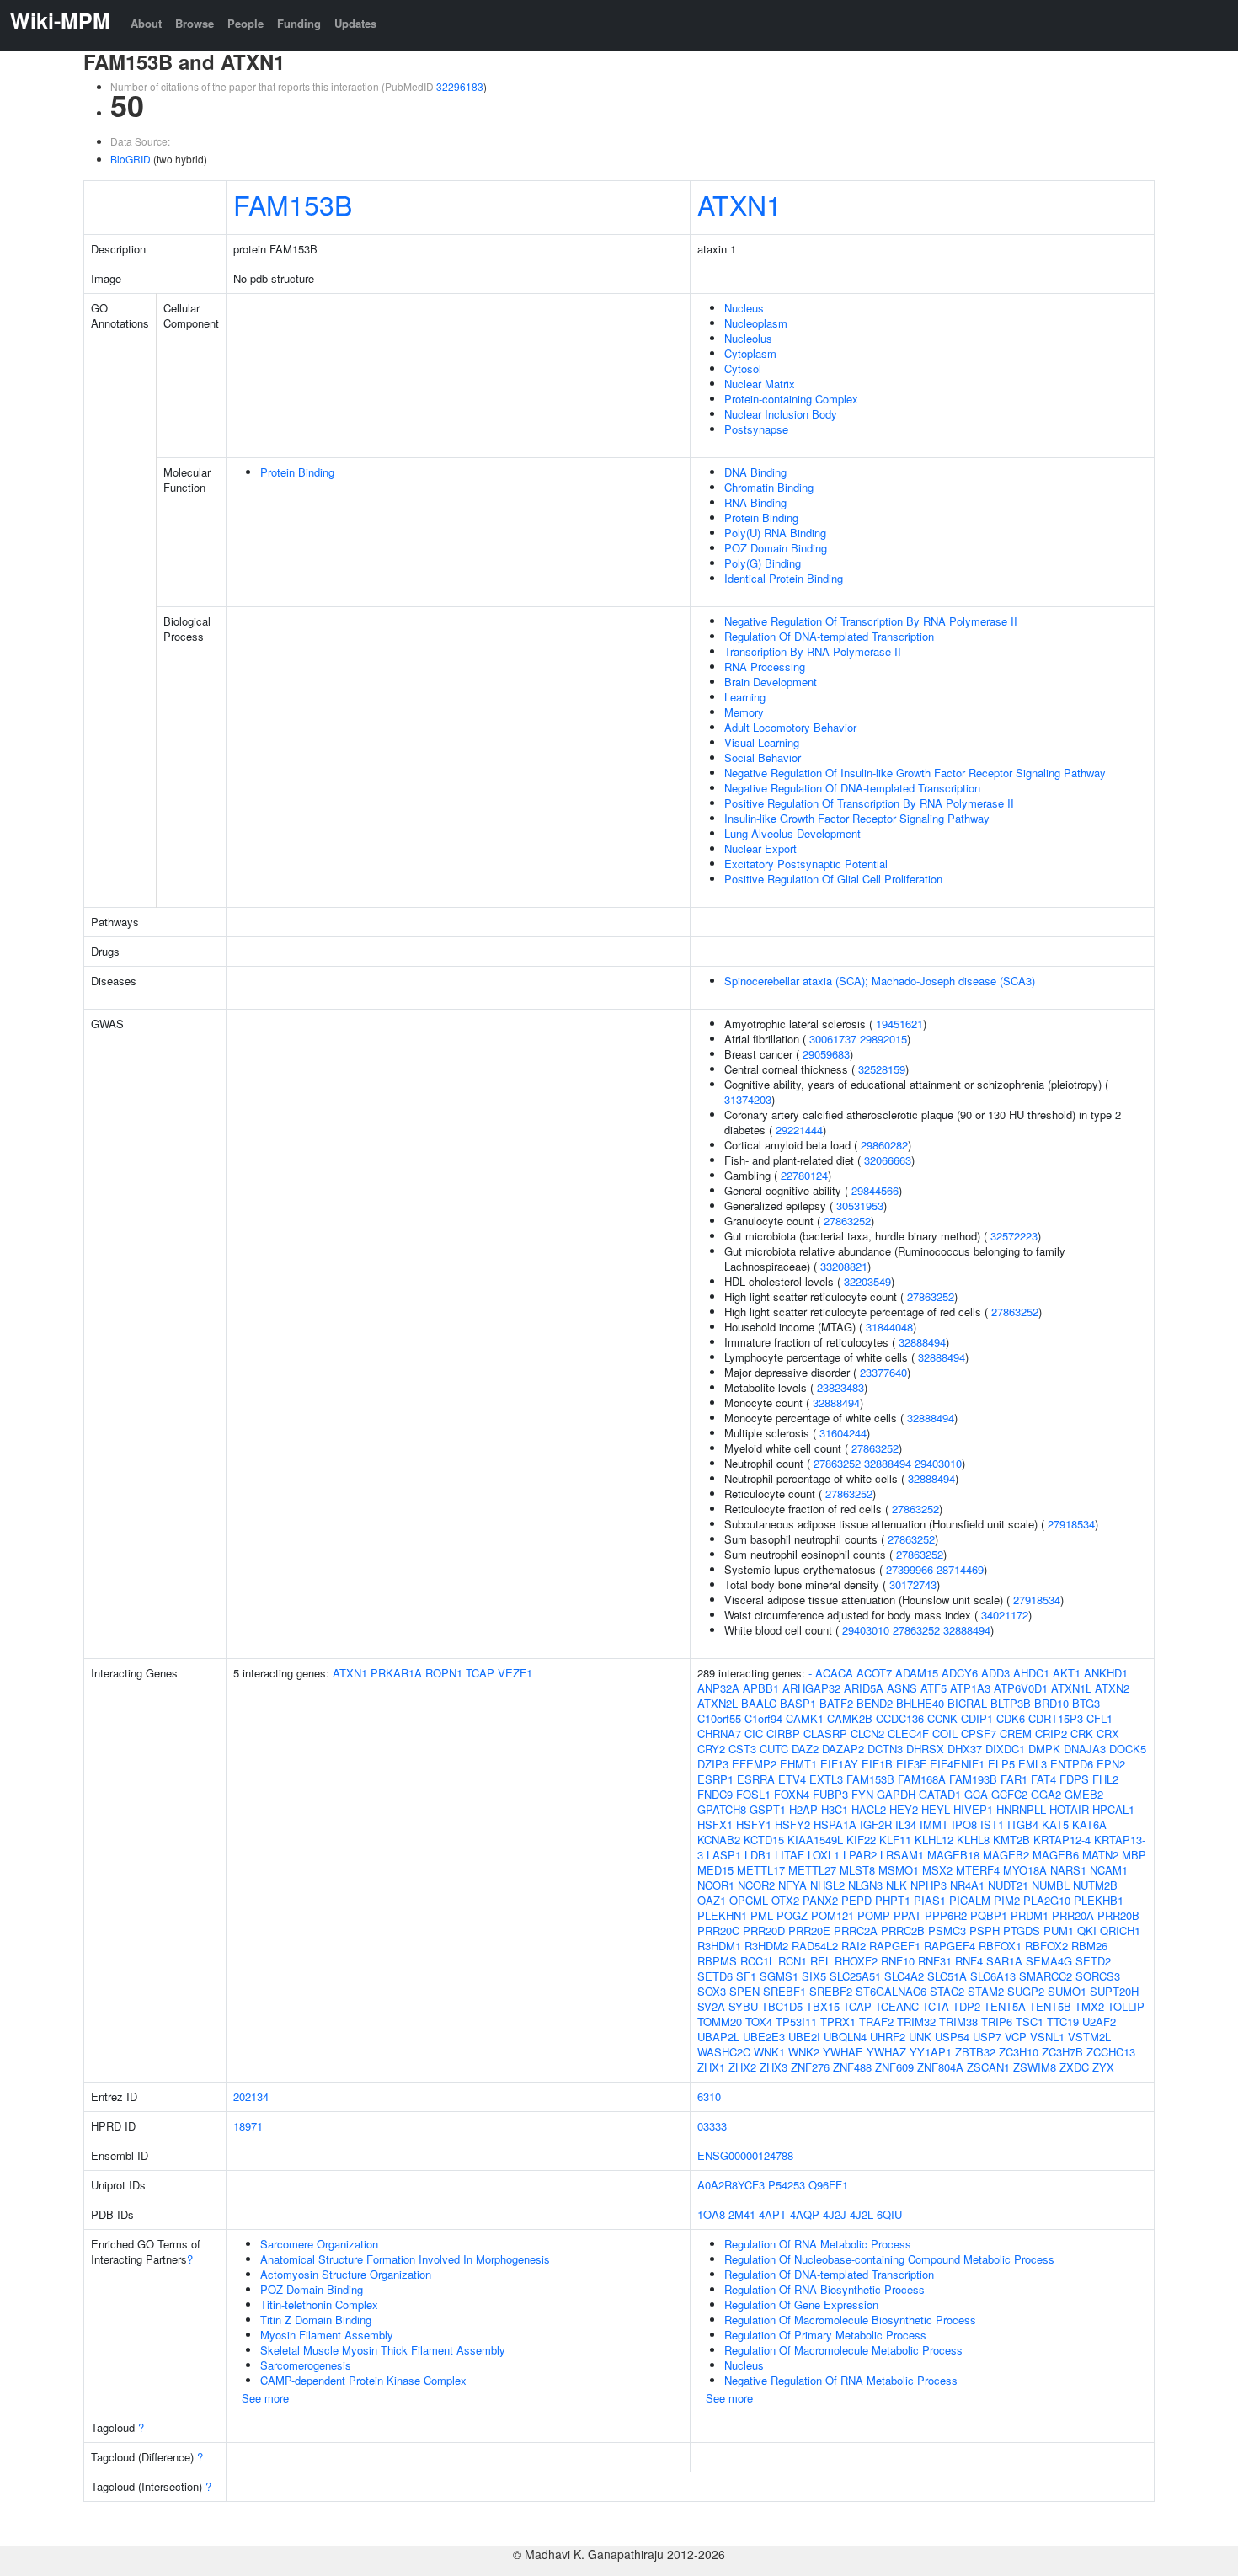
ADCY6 (960, 1673)
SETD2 (1093, 1961)
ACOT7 (874, 1673)
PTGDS (1022, 1931)
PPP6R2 (946, 1915)
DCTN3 (885, 1749)
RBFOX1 (1000, 1946)
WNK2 (804, 2052)
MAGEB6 (1056, 1855)
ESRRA (756, 1779)
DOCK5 (1128, 1749)
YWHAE (843, 2052)
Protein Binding (297, 472)
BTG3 (1086, 1703)
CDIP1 (977, 1718)
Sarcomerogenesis (306, 2365)
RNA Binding (755, 502)
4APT (773, 2214)
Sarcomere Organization (319, 2244)
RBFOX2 (1046, 1946)
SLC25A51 (855, 1976)
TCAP (480, 1673)
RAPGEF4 (950, 1946)
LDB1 (758, 1855)
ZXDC (1074, 2067)
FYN (862, 1794)
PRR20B (1118, 1915)
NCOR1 (716, 1885)
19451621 (899, 1024)
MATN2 (1100, 1855)
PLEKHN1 (722, 1915)
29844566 (875, 1190)
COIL (945, 1733)
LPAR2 (860, 1855)
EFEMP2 (754, 1764)
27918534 (1071, 1524)
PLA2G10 (1047, 1900)
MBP (1134, 1855)
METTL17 (761, 1870)
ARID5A (864, 1688)
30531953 (860, 1205)
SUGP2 (1026, 1991)
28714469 (960, 1569)
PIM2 (1007, 1900)
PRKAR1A (396, 1673)
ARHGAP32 (811, 1688)
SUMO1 (1067, 1991)
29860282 (884, 1145)
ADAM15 (917, 1673)
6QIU (889, 2214)
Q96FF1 (828, 2185)
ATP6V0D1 (1021, 1688)
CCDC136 (900, 1718)
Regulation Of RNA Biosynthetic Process (824, 2289)
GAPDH (896, 1794)
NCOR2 (756, 1885)
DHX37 (965, 1749)
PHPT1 (893, 1900)
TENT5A (1005, 2006)
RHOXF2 (856, 1961)
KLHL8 (973, 1840)
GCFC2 (1009, 1794)
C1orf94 (763, 1718)
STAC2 (947, 1991)
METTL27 (812, 1870)
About (146, 23)
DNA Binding (755, 472)
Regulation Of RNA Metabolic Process (818, 2244)
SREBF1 (784, 1991)
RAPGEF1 (895, 1946)
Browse (195, 23)
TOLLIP (1126, 2006)
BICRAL (967, 1703)
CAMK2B (850, 1718)
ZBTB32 (975, 2052)
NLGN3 (865, 1885)
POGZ (792, 1915)
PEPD (856, 1900)
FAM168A (922, 1779)
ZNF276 (810, 2067)
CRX (1108, 1733)
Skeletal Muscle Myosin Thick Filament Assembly (383, 2350)
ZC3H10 (1019, 2052)
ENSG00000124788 (745, 2155)
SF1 (746, 1976)
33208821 (844, 1266)
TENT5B (1050, 2006)
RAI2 (854, 1946)
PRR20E (809, 1931)
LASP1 (724, 1855)
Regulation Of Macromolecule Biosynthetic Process (850, 2320)
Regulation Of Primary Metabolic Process (825, 2335)
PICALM (970, 1900)
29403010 (938, 1463)
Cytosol (743, 368)
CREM (1016, 1733)
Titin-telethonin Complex (319, 2304)
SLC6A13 (993, 1976)
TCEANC (897, 2006)
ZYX (1103, 2067)
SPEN (744, 1991)
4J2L (862, 2214)
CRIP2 (1051, 1733)
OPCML (749, 1900)
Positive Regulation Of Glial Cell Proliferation (833, 879)
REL (821, 1961)
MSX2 (937, 1870)
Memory (744, 712)
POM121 (832, 1915)
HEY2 (904, 1809)
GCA (976, 1794)
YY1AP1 (931, 2052)
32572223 (1014, 1236)
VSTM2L (1089, 2037)
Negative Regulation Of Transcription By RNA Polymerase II (871, 621)
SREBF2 (831, 1991)
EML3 (1033, 1764)
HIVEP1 (973, 1809)
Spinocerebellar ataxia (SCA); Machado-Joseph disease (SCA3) (880, 981)
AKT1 (1067, 1673)
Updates (355, 23)
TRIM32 (916, 2021)
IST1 (992, 1824)
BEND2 (875, 1703)
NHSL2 (827, 1885)
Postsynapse (756, 429)
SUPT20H (1114, 1991)
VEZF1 (515, 1673)
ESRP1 (715, 1779)
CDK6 (1011, 1718)
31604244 (843, 1433)
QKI (1087, 1931)
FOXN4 (792, 1794)
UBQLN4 (845, 2037)
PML (762, 1915)
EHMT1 (798, 1764)
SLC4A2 (904, 1976)
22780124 (804, 1175)
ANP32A (718, 1688)
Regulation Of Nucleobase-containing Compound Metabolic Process (889, 2259)
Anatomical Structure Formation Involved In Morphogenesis (405, 2259)
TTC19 (1063, 2021)
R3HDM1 (719, 1946)
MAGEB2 (1006, 1855)
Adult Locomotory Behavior (790, 727)
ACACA (834, 1673)
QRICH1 (1120, 1931)
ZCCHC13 (1111, 2052)
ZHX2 (742, 2067)
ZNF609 (894, 2067)
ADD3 (995, 1673)
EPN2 (1111, 1764)
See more (265, 2398)
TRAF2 (876, 2021)
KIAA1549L (815, 1840)
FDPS (1074, 1779)
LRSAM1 (902, 1855)
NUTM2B (1095, 1885)
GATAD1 (940, 1794)
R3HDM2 (766, 1946)
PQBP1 (989, 1915)
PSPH (985, 1931)
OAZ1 (712, 1900)
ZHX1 (711, 2067)
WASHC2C (724, 2052)
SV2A (711, 2006)
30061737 (833, 1039)
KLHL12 (934, 1840)
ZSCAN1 (988, 2067)
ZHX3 (774, 2067)
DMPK (1044, 1749)
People (245, 23)
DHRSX (925, 1749)
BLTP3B (1011, 1703)
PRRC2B (903, 1931)
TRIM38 (958, 2021)
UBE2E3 (764, 2037)
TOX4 (759, 2021)
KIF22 (861, 1840)
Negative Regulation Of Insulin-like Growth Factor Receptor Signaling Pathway (915, 773)
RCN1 (792, 1961)
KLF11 (895, 1840)
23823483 (840, 1387)
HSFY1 (754, 1824)
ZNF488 (852, 2067)
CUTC (774, 1749)
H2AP (803, 1809)
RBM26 (1089, 1946)
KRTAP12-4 (1062, 1840)
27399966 (910, 1569)
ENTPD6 (1072, 1764)
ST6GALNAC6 (891, 1991)
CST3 (742, 1749)
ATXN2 (1112, 1688)
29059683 (826, 1054)
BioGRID (131, 159)
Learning (745, 697)
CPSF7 (979, 1733)
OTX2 (785, 1900)
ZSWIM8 (1035, 2067)
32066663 (888, 1160)
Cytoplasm (750, 353)
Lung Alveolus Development (792, 833)
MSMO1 (899, 1870)
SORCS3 (1098, 1976)
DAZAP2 (843, 1749)
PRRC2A (856, 1931)
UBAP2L (718, 2037)
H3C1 (835, 1809)
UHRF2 (888, 2037)
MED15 (715, 1870)
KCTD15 (764, 1840)
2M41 (742, 2214)
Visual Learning (762, 742)
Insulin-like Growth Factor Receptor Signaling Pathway (857, 818)
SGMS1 (779, 1976)
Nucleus (744, 308)
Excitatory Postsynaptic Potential (806, 864)
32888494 (922, 1342)
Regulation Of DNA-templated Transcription (829, 636)
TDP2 (966, 2006)
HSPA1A (835, 1824)
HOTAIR (1069, 1809)
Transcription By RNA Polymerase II (813, 651)
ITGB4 (1023, 1824)
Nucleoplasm (756, 323)
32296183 (460, 86)
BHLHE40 (920, 1703)
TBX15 (823, 2006)
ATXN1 (739, 204)
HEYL (936, 1809)
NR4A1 (967, 1885)
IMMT (934, 1824)
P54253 (787, 2185)
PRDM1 (1030, 1915)
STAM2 (986, 1991)
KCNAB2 (719, 1840)
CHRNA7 (719, 1733)
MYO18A (1025, 1870)
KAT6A (1089, 1824)
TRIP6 (997, 2021)
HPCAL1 (1113, 1809)
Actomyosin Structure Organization (346, 2274)
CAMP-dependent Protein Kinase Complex (363, 2380)
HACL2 (869, 1809)
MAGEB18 (953, 1855)
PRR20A (1073, 1915)
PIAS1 (930, 1900)
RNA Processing (765, 667)
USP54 (952, 2037)
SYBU (743, 2006)
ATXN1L (1071, 1688)
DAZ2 (805, 1749)
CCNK (942, 1718)
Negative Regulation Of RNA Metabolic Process (841, 2380)
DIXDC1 (1005, 1749)
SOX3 (712, 1991)
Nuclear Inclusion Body (781, 414)
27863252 (847, 1221)
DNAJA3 (1085, 1749)
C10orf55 (719, 1718)
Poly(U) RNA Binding (775, 533)
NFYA (792, 1885)
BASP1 (798, 1703)
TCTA (936, 2006)
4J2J (835, 2214)
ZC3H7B (1062, 2052)
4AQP (805, 2214)
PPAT (907, 1915)
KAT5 (1055, 1824)
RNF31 (935, 1961)
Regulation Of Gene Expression (801, 2304)
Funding (299, 23)
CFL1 (1099, 1718)
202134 (251, 2096)
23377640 (883, 1372)
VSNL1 (1047, 2037)
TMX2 (1089, 2006)
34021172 (1005, 1615)
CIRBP (783, 1733)
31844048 (889, 1327)
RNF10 (898, 1961)
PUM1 (1059, 1931)
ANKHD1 (1106, 1673)
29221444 (799, 1130)
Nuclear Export (760, 848)
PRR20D (764, 1931)
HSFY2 (792, 1824)
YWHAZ (886, 2052)
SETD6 (715, 1976)
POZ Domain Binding (776, 548)
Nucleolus (748, 338)
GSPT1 (768, 1809)
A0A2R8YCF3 (731, 2185)
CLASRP (825, 1733)
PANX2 (820, 1900)
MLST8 (857, 1870)
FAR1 (1014, 1779)
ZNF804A (940, 2067)
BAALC (759, 1703)
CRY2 (711, 1749)
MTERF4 (978, 1870)
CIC (754, 1733)
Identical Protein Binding (784, 578)
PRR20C (718, 1931)
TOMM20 (720, 2021)
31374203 (748, 1099)
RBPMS (717, 1961)
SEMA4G (1049, 1961)
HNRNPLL (1021, 1809)
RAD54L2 (815, 1946)
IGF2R (876, 1824)
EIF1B (877, 1764)
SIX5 (814, 1976)
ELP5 (1001, 1764)
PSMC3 (947, 1931)
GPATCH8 (722, 1809)
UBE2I (804, 2037)
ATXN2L (718, 1703)
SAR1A (1004, 1961)
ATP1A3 (970, 1688)
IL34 (906, 1824)
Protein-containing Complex (791, 399)
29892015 (883, 1039)
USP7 (987, 2037)
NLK (896, 1885)
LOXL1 (824, 1855)
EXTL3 (826, 1779)
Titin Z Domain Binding (316, 2320)
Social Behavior (763, 757)
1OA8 (711, 2214)
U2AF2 (1099, 2021)
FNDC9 (715, 1794)
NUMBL (1051, 1885)
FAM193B (973, 1779)
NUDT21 (1008, 1885)
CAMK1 (805, 1718)
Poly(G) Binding (763, 563)
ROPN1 (444, 1673)
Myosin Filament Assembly (327, 2335)
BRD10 (1051, 1703)
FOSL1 (753, 1794)
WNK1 (769, 2052)
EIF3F (911, 1764)
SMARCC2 (1046, 1976)
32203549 (867, 1281)
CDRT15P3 (1056, 1718)
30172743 (913, 1584)
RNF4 (969, 1961)
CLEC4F (908, 1733)
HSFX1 (715, 1824)
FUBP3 (830, 1794)
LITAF (790, 1855)
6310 (709, 2096)
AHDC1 (1031, 1673)
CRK (1082, 1733)
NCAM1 (1109, 1870)
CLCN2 (867, 1733)
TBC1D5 (782, 2006)
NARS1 (1068, 1870)
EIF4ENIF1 (957, 1764)
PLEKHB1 (1099, 1900)
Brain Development (771, 682)
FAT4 (1043, 1779)
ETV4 (792, 1779)
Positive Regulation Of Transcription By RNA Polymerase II (869, 803)
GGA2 (1046, 1794)
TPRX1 (838, 2021)
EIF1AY (839, 1764)
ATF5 (934, 1688)
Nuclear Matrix (760, 384)
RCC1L (758, 1961)
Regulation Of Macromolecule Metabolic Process (843, 2350)
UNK (920, 2037)
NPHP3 (928, 1885)
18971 (248, 2126)
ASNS (902, 1688)
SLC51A (947, 1976)
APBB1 (761, 1688)
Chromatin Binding (769, 487)
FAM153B (293, 204)
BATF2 (836, 1703)
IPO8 (964, 1824)
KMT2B (1011, 1840)
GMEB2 (1084, 1794)
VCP (1016, 2037)
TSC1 (1030, 2021)
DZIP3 (713, 1764)
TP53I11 (796, 2021)
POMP (874, 1915)
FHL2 (1105, 1779)
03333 (712, 2126)
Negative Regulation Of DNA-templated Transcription (852, 788)
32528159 (882, 1069)
